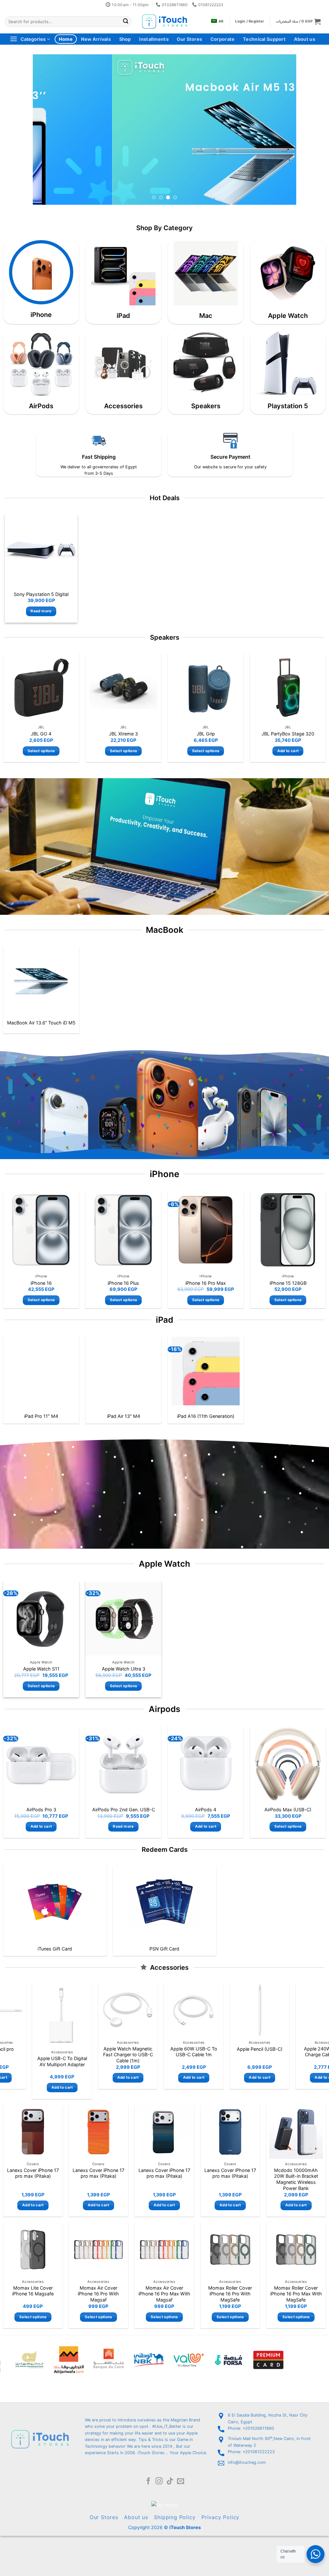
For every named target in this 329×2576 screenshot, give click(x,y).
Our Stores (189, 39)
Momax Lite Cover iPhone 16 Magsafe (33, 2291)
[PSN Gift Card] (164, 1902)
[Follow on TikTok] (170, 2482)
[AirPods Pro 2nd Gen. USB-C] (123, 1764)
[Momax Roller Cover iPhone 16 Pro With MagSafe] (230, 2250)
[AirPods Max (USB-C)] (288, 1764)
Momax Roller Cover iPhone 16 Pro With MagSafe (230, 2294)
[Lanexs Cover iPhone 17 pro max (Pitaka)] (33, 2132)
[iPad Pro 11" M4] (41, 1371)
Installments (154, 39)
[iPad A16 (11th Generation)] (206, 1371)
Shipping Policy (175, 2517)
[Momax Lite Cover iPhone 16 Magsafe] (33, 2250)
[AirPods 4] (206, 1764)
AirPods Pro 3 (41, 1810)
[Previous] (46, 130)
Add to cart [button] (288, 751)
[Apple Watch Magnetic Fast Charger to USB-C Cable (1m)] (27, 2010)
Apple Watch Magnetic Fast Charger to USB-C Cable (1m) (27, 2054)
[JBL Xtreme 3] (124, 688)
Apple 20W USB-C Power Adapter (290, 2051)
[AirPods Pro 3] (41, 1764)
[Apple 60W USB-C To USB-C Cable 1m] (93, 2010)
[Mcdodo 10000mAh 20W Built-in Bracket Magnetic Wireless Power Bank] (296, 2132)
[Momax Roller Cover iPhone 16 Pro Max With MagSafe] (296, 2250)
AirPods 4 (206, 1810)
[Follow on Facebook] (148, 2482)
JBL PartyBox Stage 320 (288, 734)
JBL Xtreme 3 (123, 734)
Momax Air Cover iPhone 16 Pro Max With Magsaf (164, 2294)
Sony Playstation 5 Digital (41, 594)
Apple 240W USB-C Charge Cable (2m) (225, 2051)
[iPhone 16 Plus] (123, 1230)
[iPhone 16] (41, 1230)
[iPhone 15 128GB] (288, 1230)
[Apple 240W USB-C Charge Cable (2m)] (224, 2010)
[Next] (283, 130)
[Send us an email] (181, 2482)
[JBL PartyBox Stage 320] (288, 688)
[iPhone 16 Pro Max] (206, 1230)
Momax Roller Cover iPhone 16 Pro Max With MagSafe (296, 2294)
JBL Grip (206, 734)
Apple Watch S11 (41, 1669)
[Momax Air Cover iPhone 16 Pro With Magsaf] (98, 2250)
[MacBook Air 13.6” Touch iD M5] (41, 981)
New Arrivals (96, 39)
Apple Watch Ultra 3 (124, 1669)
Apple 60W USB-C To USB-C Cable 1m (93, 2051)
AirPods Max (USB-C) (288, 1810)
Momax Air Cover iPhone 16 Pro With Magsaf (98, 2294)
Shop (125, 39)
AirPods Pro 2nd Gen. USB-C (124, 1810)
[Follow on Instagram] (159, 2482)
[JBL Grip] (206, 688)
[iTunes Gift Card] (55, 1902)
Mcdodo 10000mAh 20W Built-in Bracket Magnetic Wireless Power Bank (296, 2179)
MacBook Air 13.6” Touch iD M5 (41, 1023)
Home (66, 39)
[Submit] (126, 22)
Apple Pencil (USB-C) (159, 2049)
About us (305, 39)
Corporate (223, 39)
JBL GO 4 (41, 734)
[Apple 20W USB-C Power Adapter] (290, 2010)
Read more (41, 611)
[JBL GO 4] (41, 688)
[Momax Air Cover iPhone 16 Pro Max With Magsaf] (164, 2250)
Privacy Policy (220, 2517)
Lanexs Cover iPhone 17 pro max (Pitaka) (33, 2173)
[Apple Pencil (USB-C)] (159, 2010)
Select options (41, 751)
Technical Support (264, 39)
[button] (298, 21)
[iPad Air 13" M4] (124, 1371)
